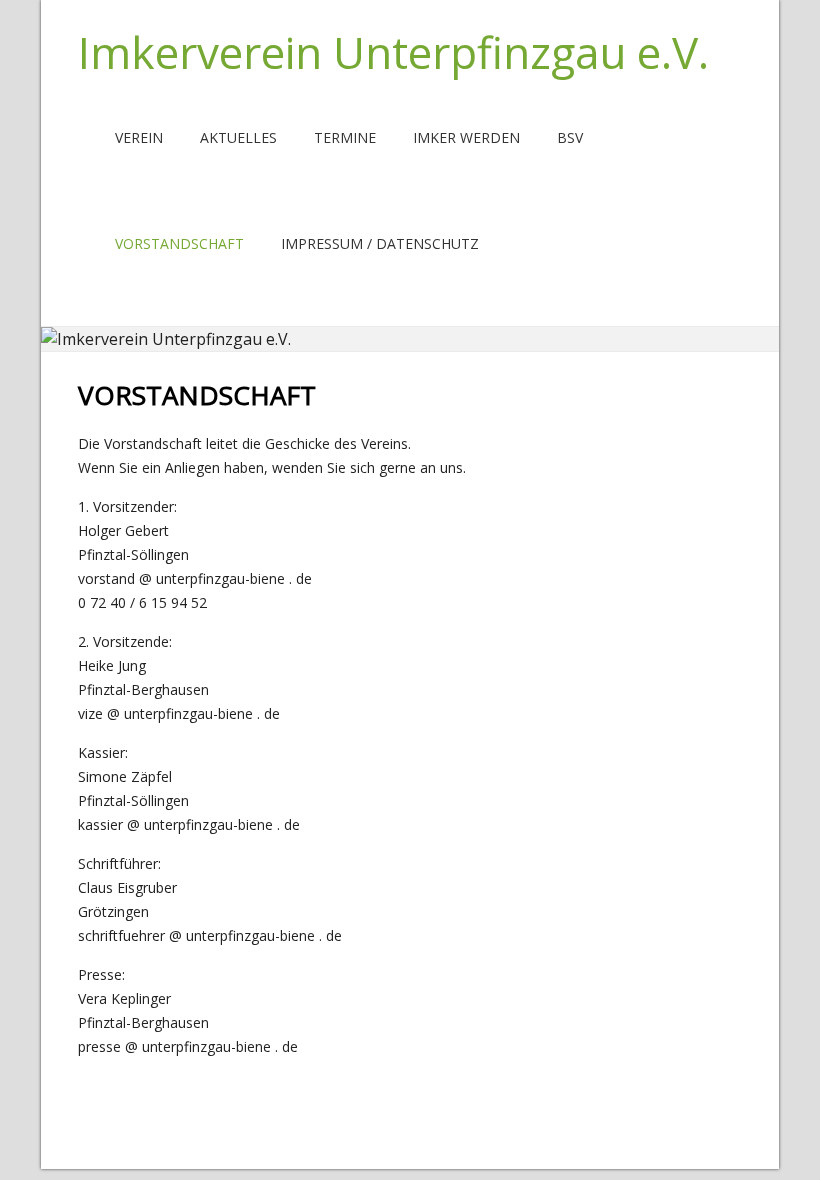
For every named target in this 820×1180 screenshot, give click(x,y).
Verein (139, 137)
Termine (345, 137)
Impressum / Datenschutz (380, 243)
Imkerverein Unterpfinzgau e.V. (393, 52)
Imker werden (466, 137)
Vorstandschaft (179, 243)
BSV (570, 137)
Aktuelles (238, 137)
